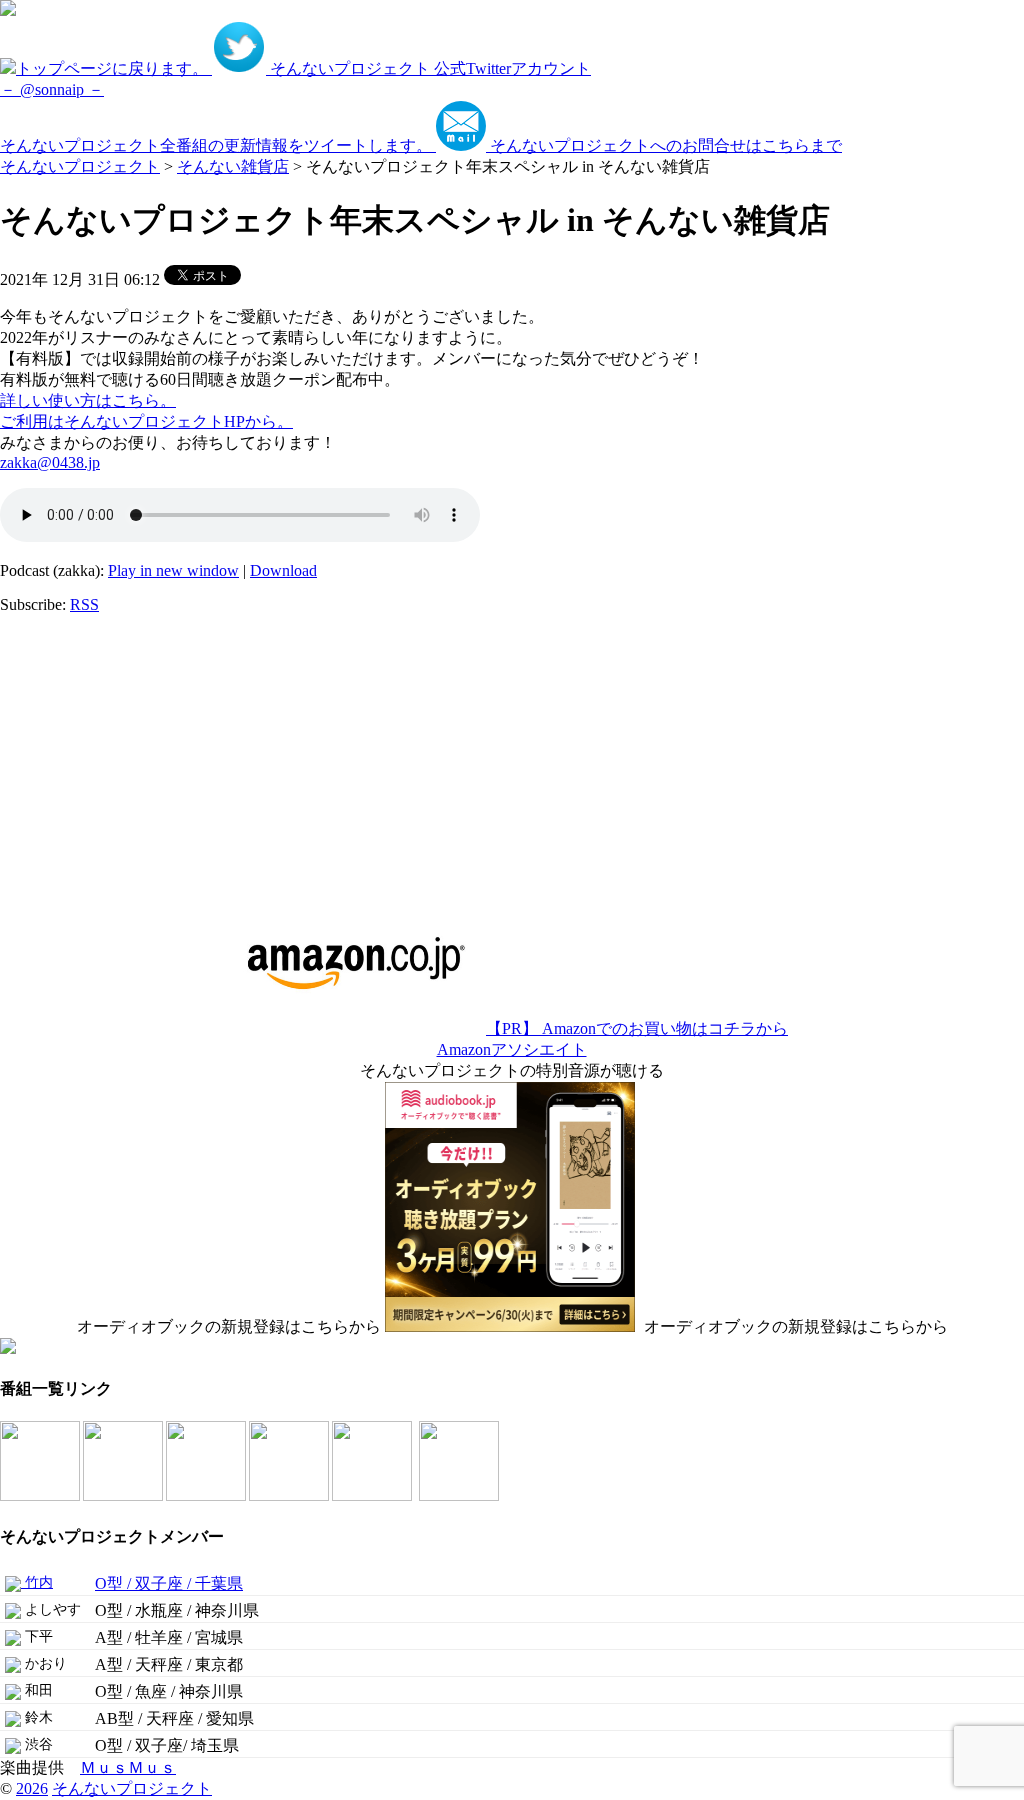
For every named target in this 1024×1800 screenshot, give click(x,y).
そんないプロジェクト (80, 166)
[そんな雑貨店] (373, 1495)
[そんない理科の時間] (207, 1495)
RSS (84, 604)
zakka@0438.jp (50, 462)
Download (283, 570)
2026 (32, 1788)
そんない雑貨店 (233, 166)
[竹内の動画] (460, 1495)
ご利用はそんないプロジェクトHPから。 (146, 421)
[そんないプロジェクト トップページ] (8, 10)
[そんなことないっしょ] (41, 1495)
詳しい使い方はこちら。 (88, 400)
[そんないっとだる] (124, 1495)
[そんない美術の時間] (290, 1495)
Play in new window (173, 570)
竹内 (37, 1582)
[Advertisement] (125, 755)
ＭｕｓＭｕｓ (128, 1767)
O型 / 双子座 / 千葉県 (169, 1583)
